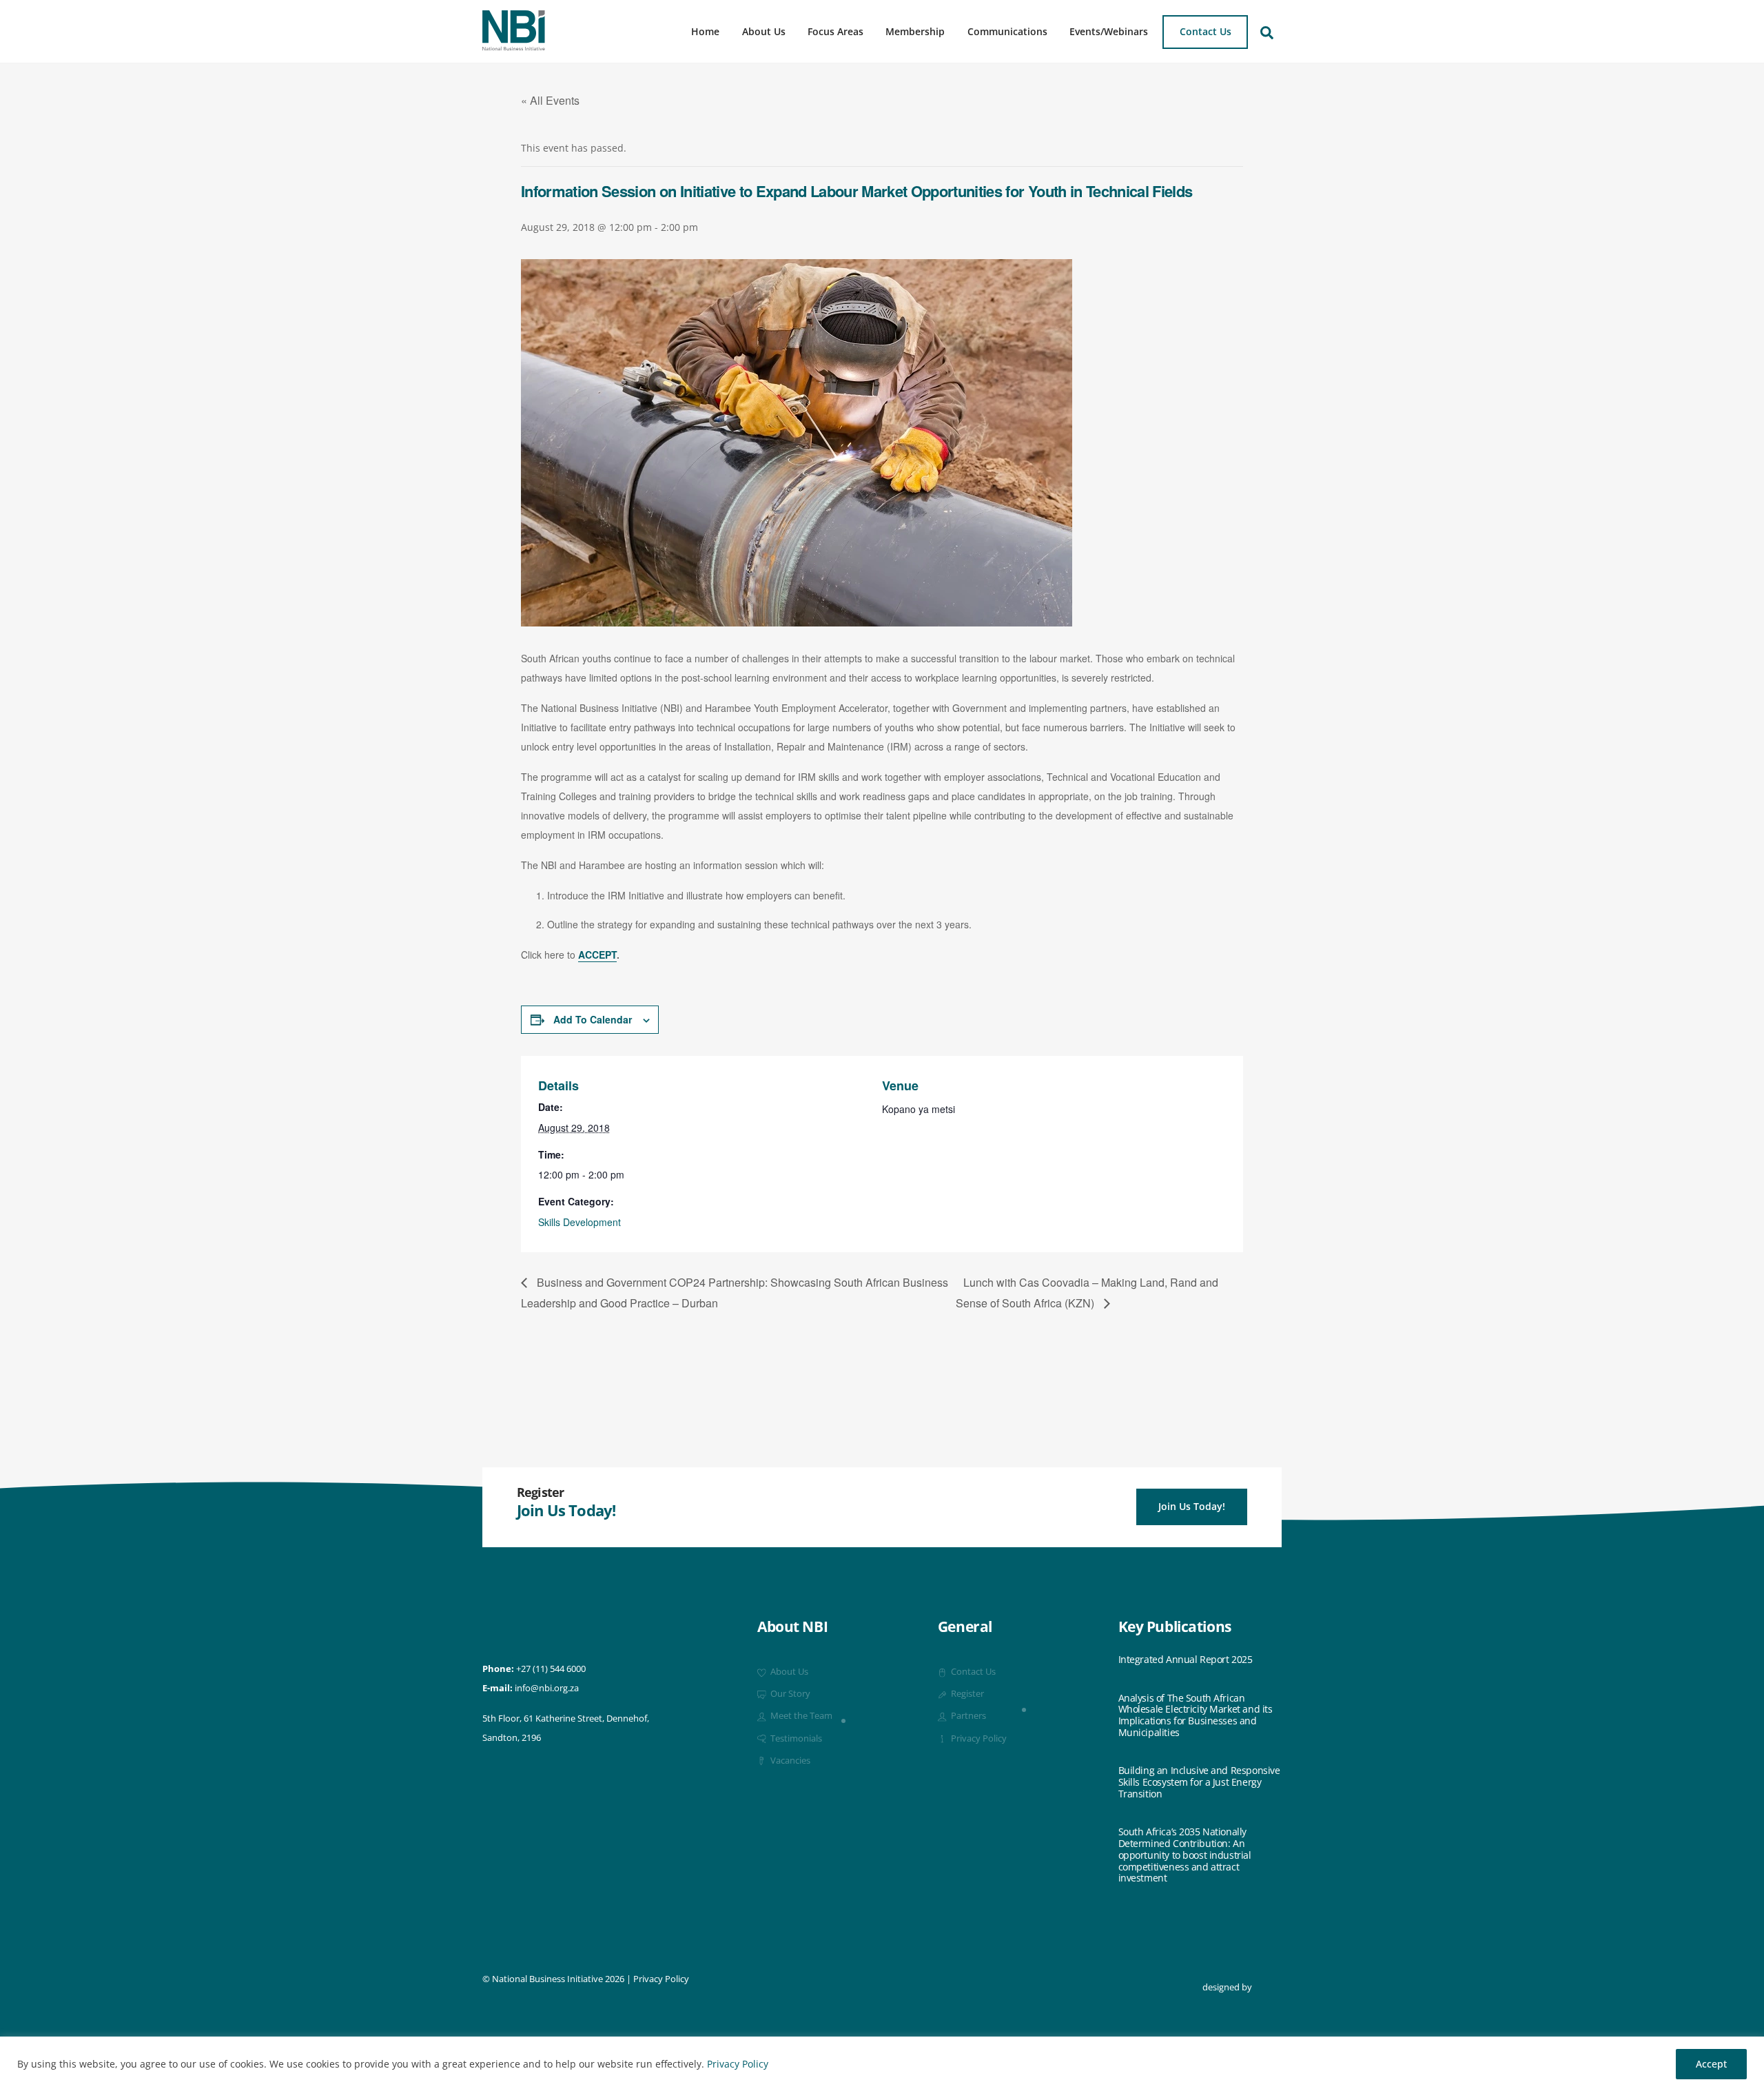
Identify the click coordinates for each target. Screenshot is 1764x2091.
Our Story (789, 1694)
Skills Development (580, 1222)
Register (966, 1694)
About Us (764, 31)
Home (705, 31)
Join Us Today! (1192, 1506)
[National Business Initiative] (514, 45)
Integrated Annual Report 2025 (1186, 1660)
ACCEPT (597, 955)
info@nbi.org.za (547, 1688)
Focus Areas (835, 31)
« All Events (550, 100)
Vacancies (789, 1761)
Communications (1007, 31)
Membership (915, 31)
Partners (967, 1716)
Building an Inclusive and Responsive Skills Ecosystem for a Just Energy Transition (1199, 1782)
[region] (882, 2064)
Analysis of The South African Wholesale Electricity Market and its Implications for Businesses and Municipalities (1196, 1716)
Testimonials (795, 1738)
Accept (1711, 2064)
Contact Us (1206, 31)
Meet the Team (800, 1716)
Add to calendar (593, 1019)
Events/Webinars (1109, 31)
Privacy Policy (738, 2064)
